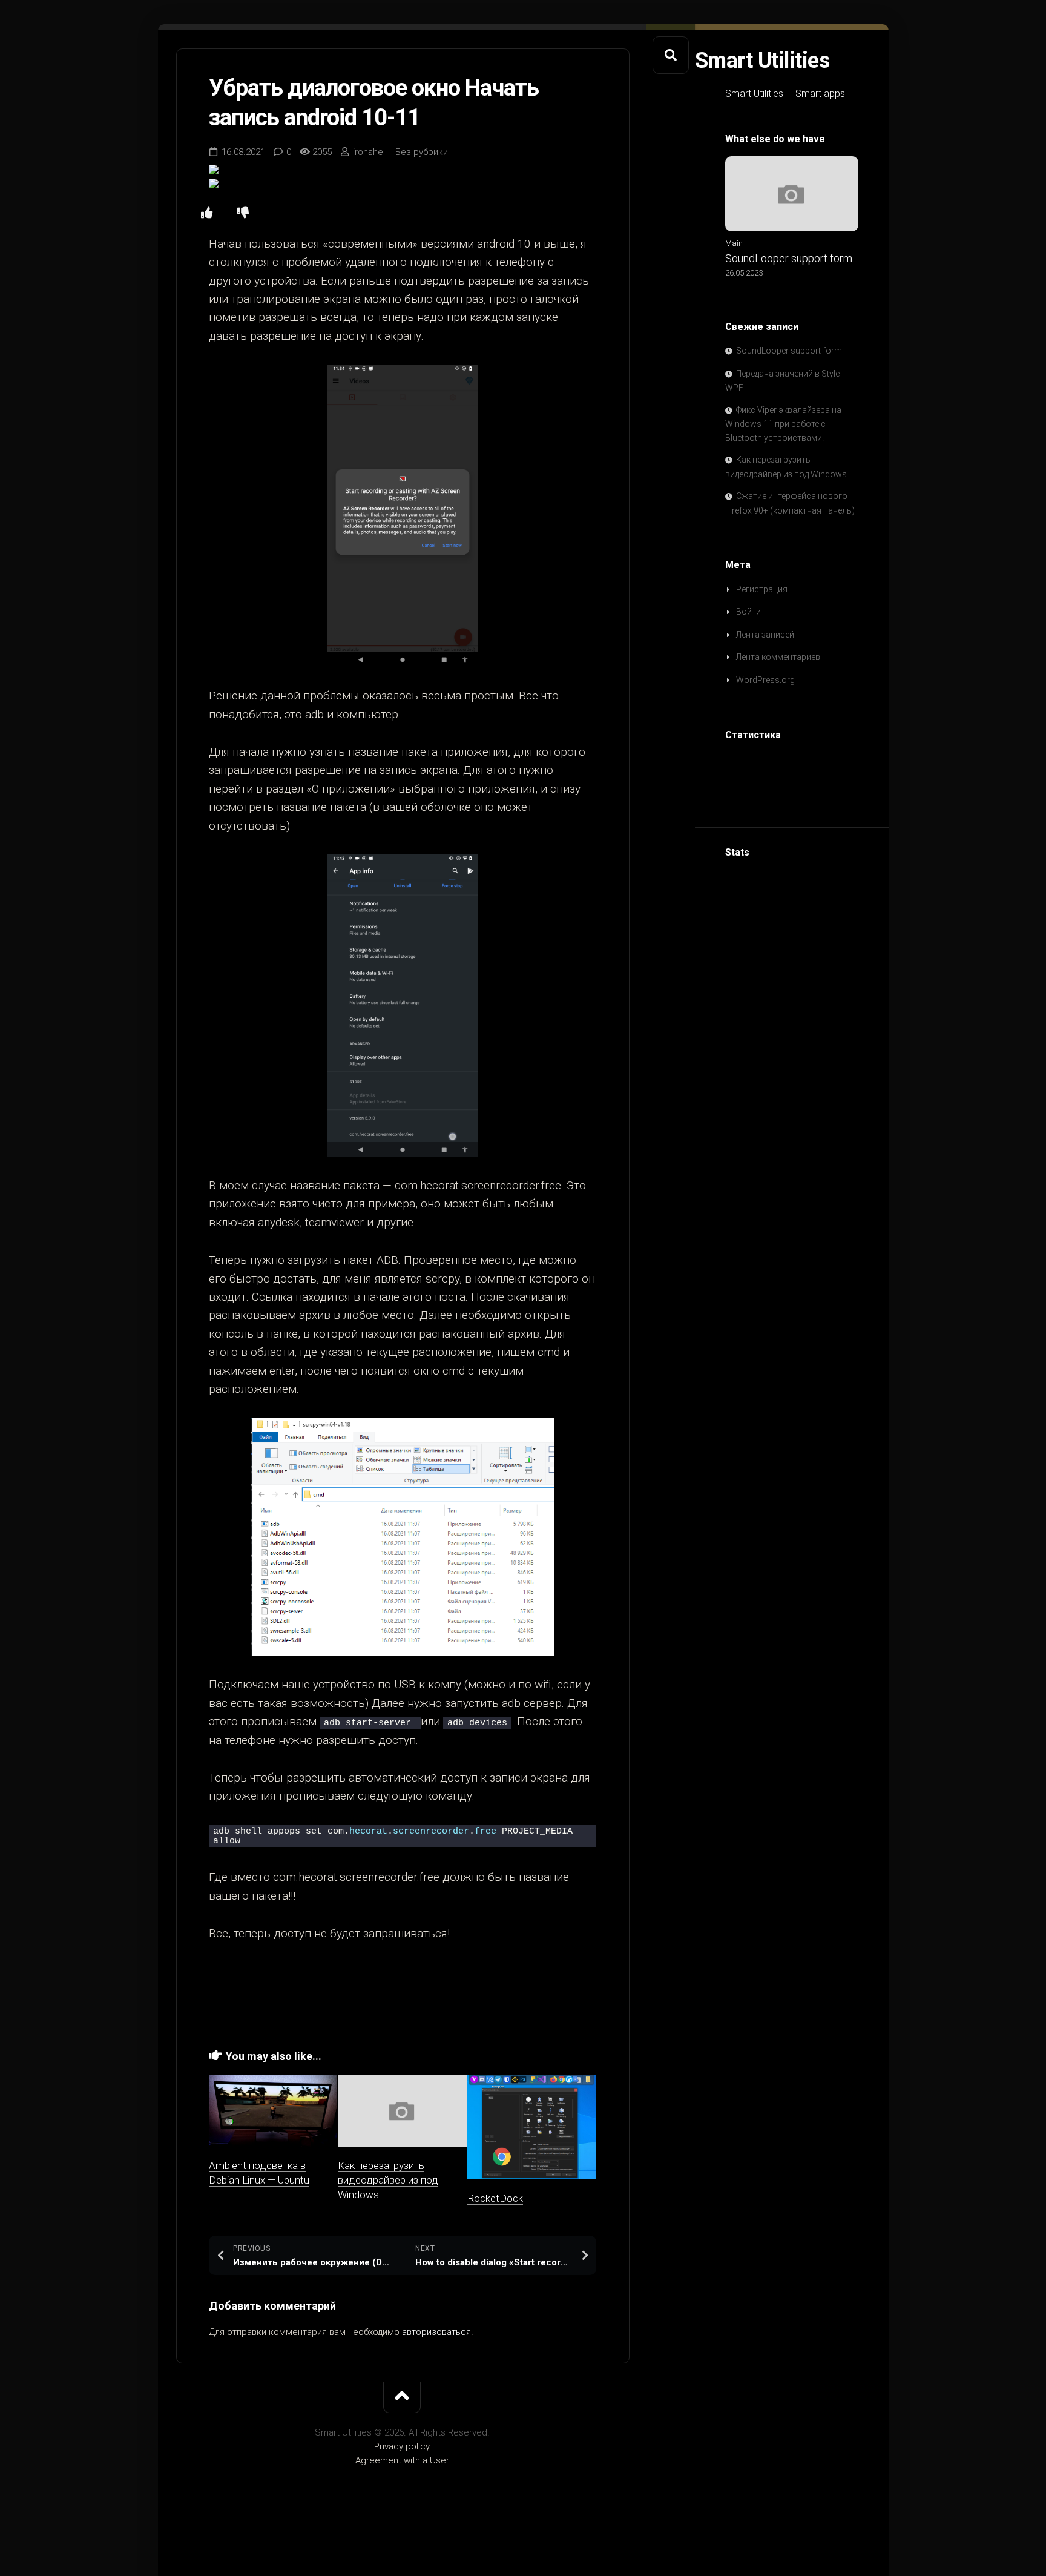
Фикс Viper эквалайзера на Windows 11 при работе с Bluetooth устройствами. (783, 424)
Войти (748, 612)
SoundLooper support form (789, 258)
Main (734, 243)
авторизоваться (436, 2332)
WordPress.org (765, 680)
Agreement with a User (402, 2460)
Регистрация (762, 589)
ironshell (370, 152)
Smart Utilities (762, 61)
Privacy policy (402, 2446)
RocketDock (495, 2198)
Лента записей (765, 635)
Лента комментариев (778, 657)
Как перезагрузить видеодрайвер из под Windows (388, 2180)
